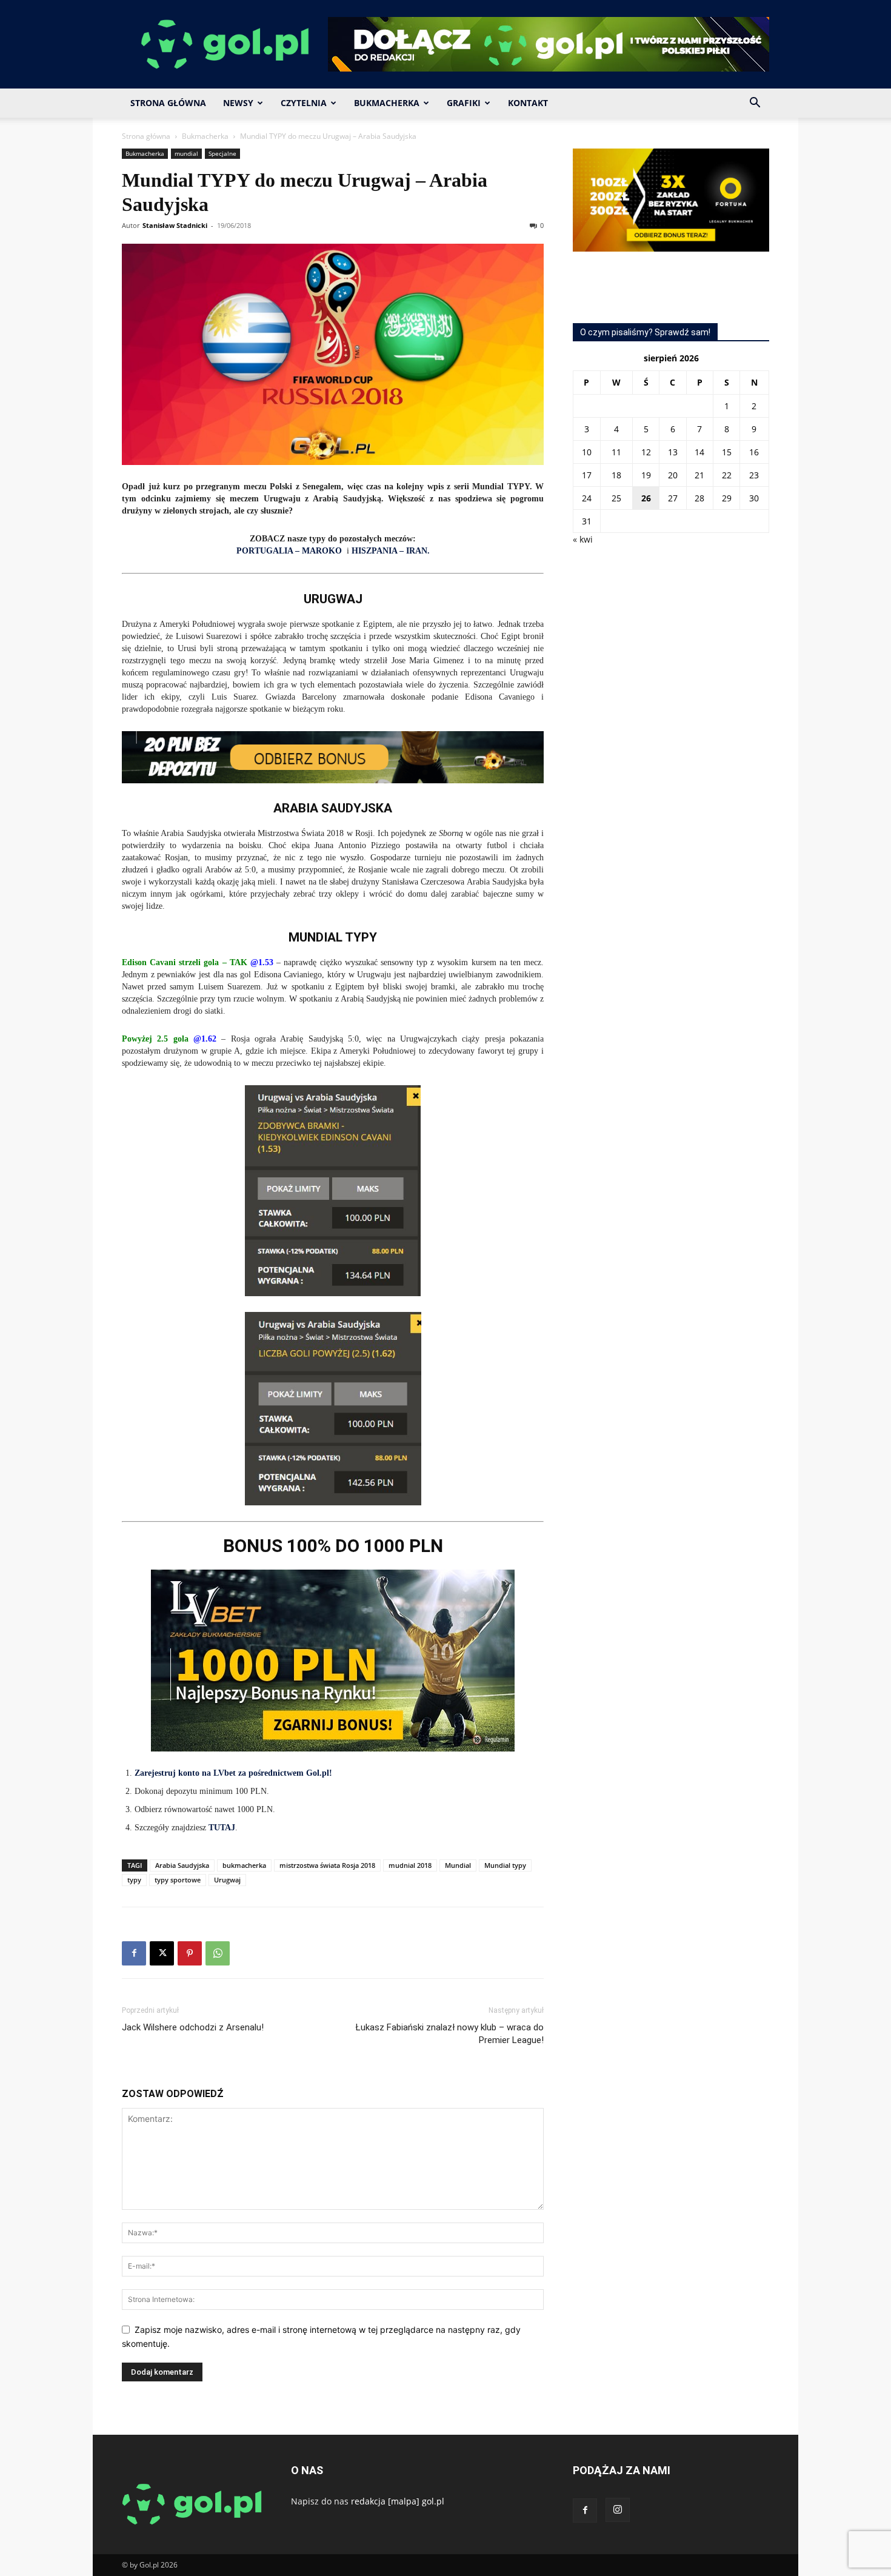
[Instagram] (618, 2510)
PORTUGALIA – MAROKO (289, 551)
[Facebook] (134, 1953)
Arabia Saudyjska (182, 1865)
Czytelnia (304, 103)
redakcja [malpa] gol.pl (398, 2501)
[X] (162, 1953)
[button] (755, 104)
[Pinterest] (190, 1953)
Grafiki (464, 103)
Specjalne (222, 153)
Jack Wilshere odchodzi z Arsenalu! (193, 2027)
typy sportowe (178, 1880)
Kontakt (528, 103)
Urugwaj (227, 1880)
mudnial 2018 (410, 1865)
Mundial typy (505, 1865)
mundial (186, 153)
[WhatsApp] (218, 1953)
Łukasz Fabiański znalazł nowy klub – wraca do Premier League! (450, 2034)
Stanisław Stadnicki (175, 225)
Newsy (238, 103)
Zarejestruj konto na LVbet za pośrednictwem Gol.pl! (233, 1773)
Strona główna (146, 136)
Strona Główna (168, 103)
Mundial (458, 1865)
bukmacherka (244, 1865)
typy (134, 1880)
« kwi (583, 539)
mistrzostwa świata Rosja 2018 (327, 1865)
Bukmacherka (387, 103)
